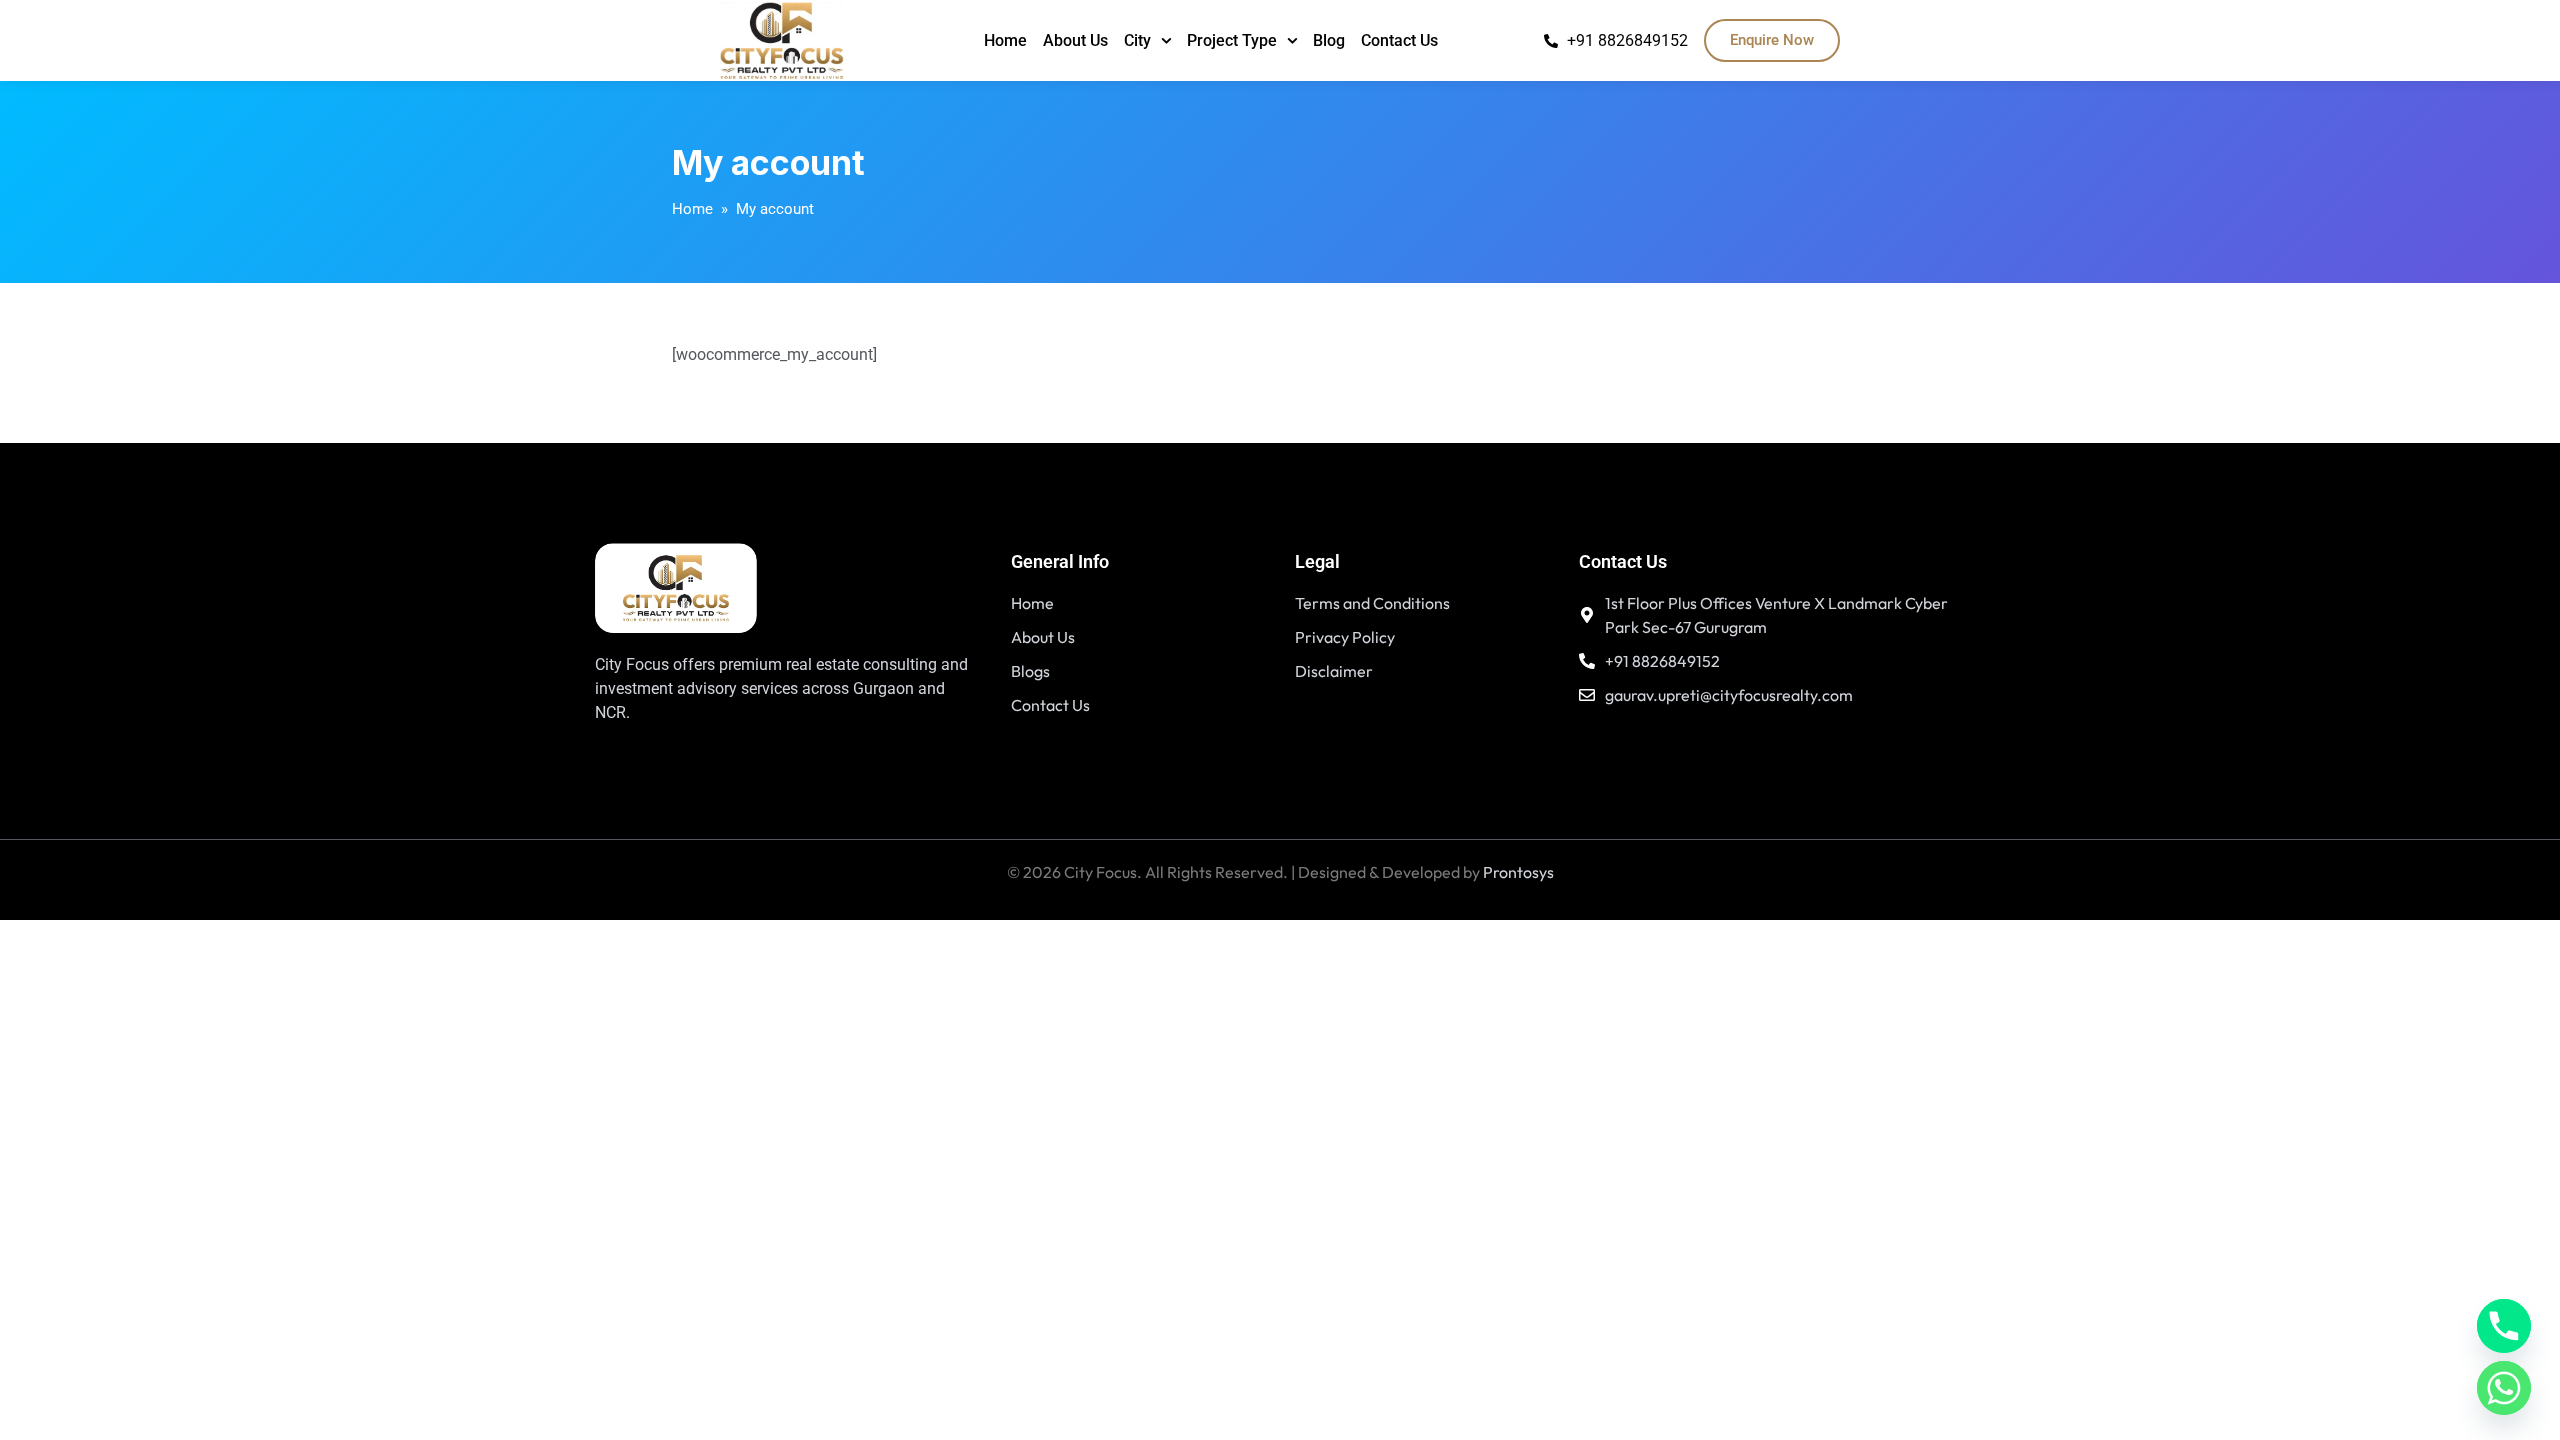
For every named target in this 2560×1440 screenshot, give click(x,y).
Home (1005, 40)
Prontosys (1518, 872)
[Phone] (2504, 1326)
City (1137, 40)
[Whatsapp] (2504, 1388)
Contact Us (1399, 40)
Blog (1329, 40)
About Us (1075, 40)
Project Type (1232, 40)
